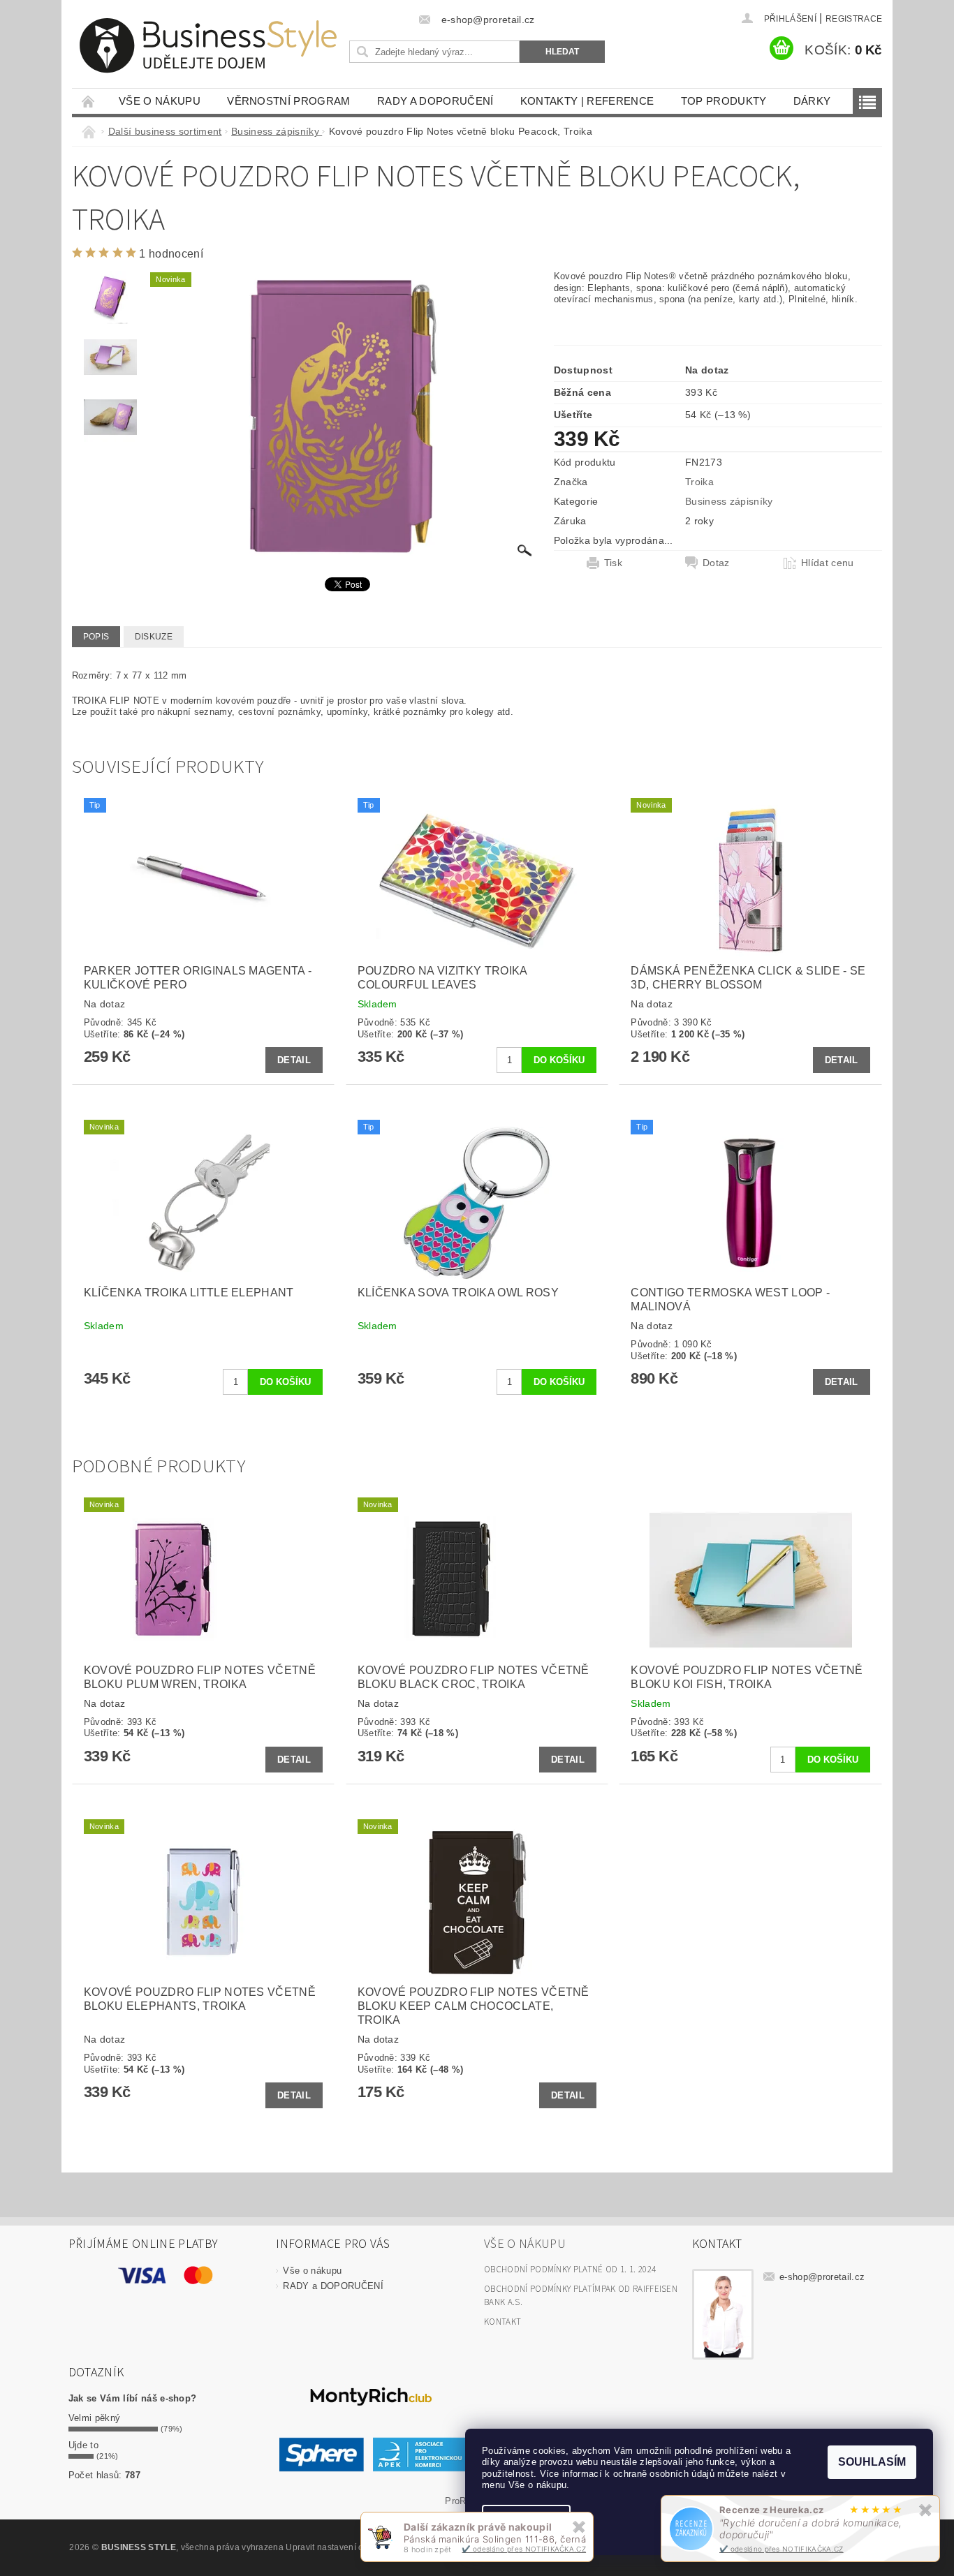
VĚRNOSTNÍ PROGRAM (288, 101)
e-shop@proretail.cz (822, 2277)
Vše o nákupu (160, 101)
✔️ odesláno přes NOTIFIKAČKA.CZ (781, 2549)
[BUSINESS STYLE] (208, 46)
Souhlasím (872, 2462)
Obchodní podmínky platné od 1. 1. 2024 (570, 2270)
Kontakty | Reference (587, 101)
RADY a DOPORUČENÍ (435, 101)
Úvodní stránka (89, 101)
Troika (699, 482)
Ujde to (83, 2445)
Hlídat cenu (828, 563)
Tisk (613, 563)
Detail (294, 1060)
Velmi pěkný (95, 2418)
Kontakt (502, 2322)
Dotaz (716, 563)
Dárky (812, 101)
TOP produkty (724, 101)
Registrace (854, 19)
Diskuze (154, 637)
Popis (96, 637)
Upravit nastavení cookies (337, 2547)
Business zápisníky (729, 501)
